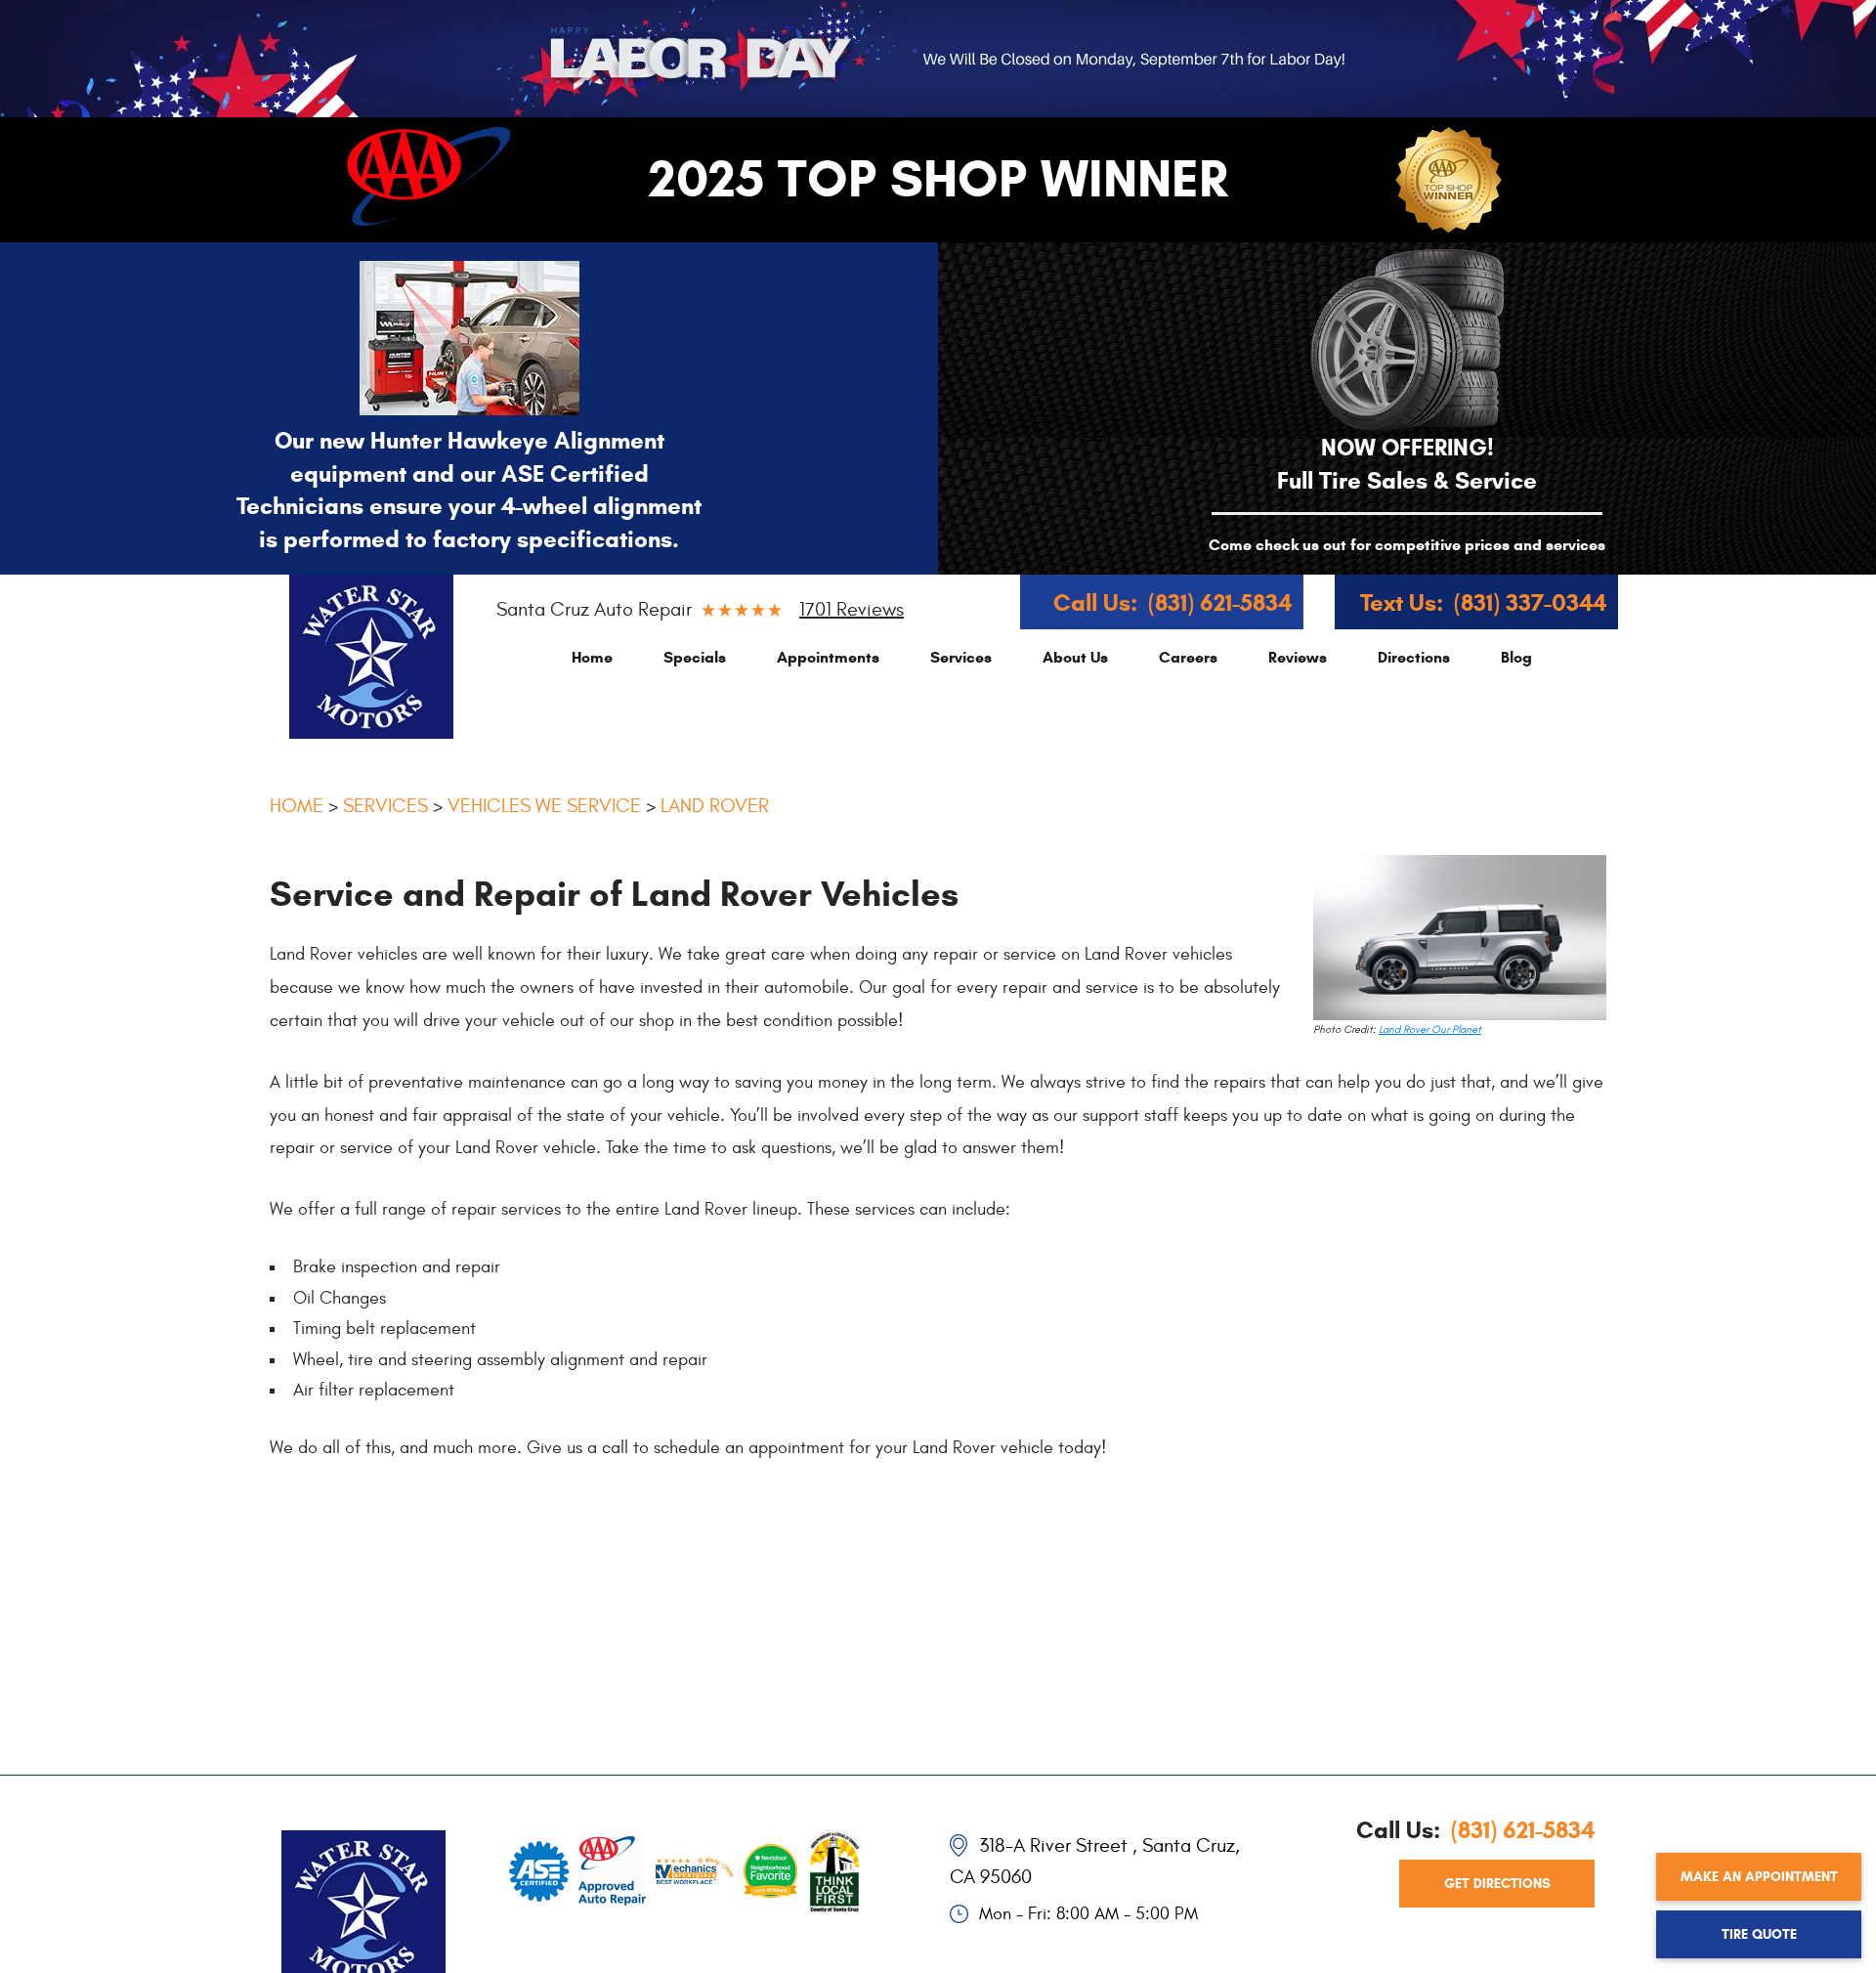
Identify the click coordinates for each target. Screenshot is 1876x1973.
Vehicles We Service (544, 806)
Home (592, 657)
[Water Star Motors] (371, 657)
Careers (1188, 657)
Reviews (1298, 657)
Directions (1414, 657)
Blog (1516, 657)
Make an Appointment (1759, 1877)
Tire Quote (1759, 1934)
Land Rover (715, 806)
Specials (695, 657)
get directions (1497, 1884)
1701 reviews (852, 609)
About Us (1075, 657)
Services (961, 657)
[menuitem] (592, 657)
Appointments (828, 657)
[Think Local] (834, 1867)
